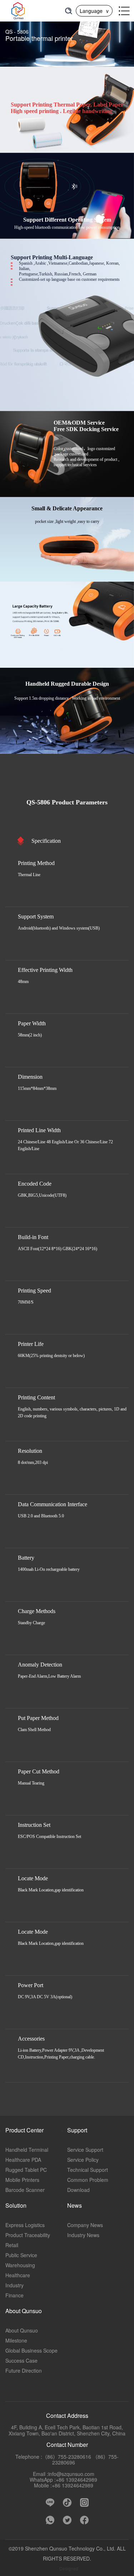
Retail (12, 2245)
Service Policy (83, 2160)
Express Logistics (25, 2225)
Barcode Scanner (25, 2190)
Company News (85, 2225)
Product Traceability (28, 2235)
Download (78, 2190)
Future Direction (24, 2371)
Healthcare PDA (23, 2160)
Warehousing (20, 2265)
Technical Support (88, 2170)
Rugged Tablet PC (26, 2170)
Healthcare (18, 2275)
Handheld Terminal (27, 2150)
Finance (14, 2295)
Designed (69, 2568)
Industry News (83, 2235)
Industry (14, 2285)
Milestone (16, 2340)
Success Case (21, 2360)
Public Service (21, 2255)
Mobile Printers (22, 2180)
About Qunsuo (22, 2330)
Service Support (85, 2150)
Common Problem (88, 2180)
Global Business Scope (31, 2350)
